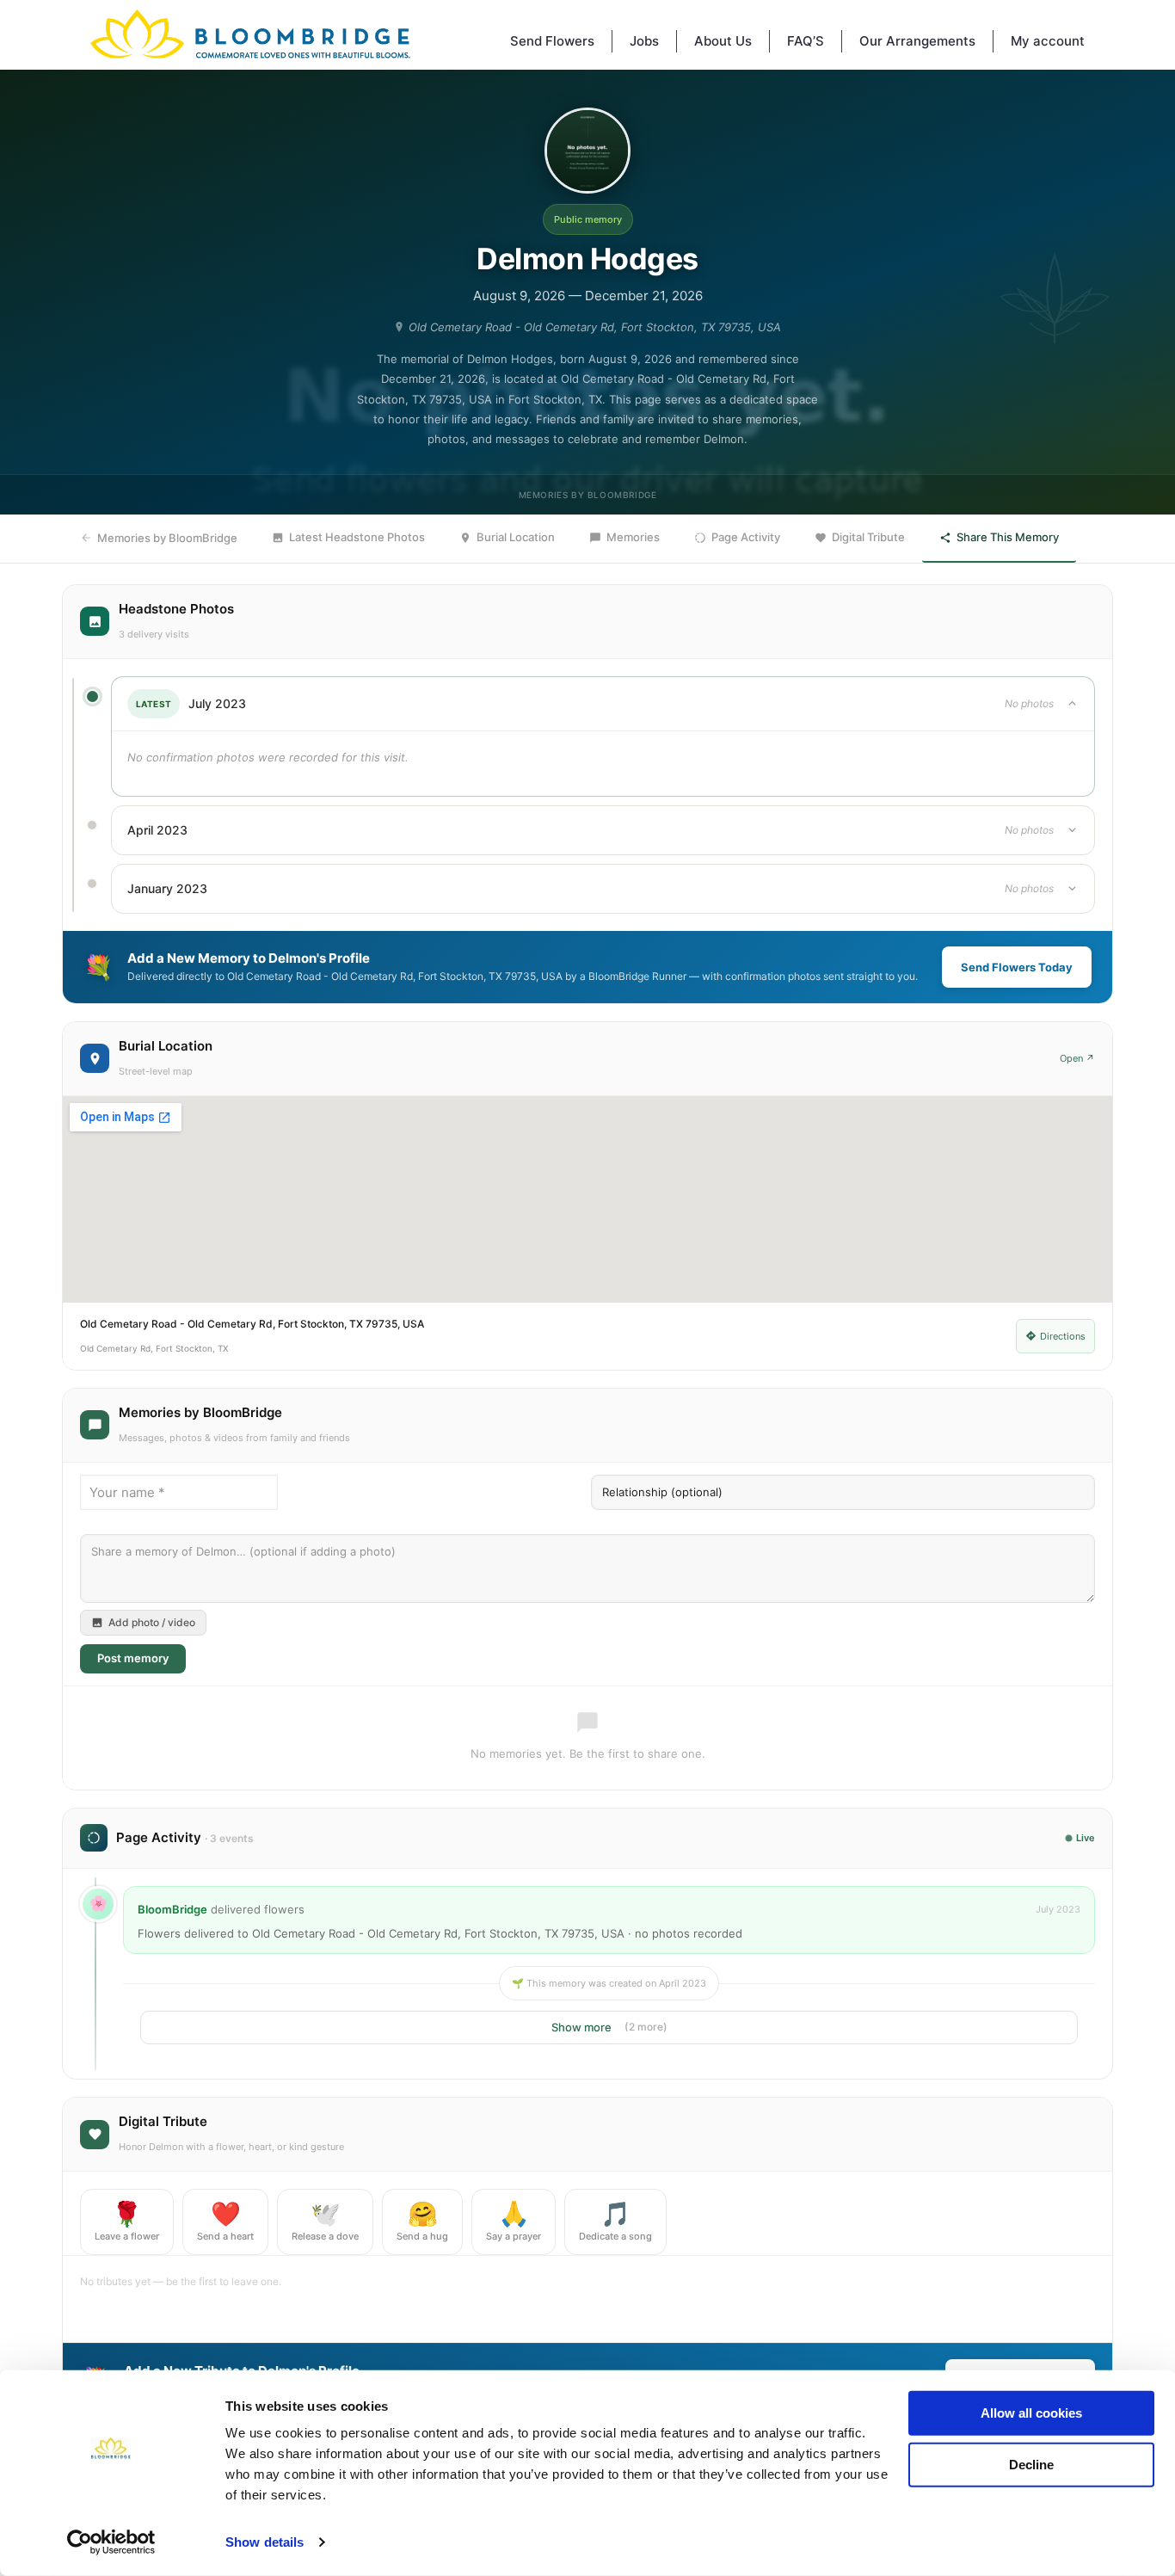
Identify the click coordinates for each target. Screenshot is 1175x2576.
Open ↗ (1077, 1058)
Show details (265, 2542)
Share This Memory (1008, 537)
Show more (609, 2027)
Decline (1031, 2464)
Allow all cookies (1031, 2413)
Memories (633, 537)
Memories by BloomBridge (167, 538)
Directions (1063, 1336)
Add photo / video (152, 1622)
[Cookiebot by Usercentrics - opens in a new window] (111, 2542)
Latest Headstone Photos (357, 537)
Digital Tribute (868, 537)
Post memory (133, 1658)
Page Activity (746, 537)
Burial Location (516, 537)
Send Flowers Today (1017, 967)
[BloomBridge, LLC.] (250, 34)
